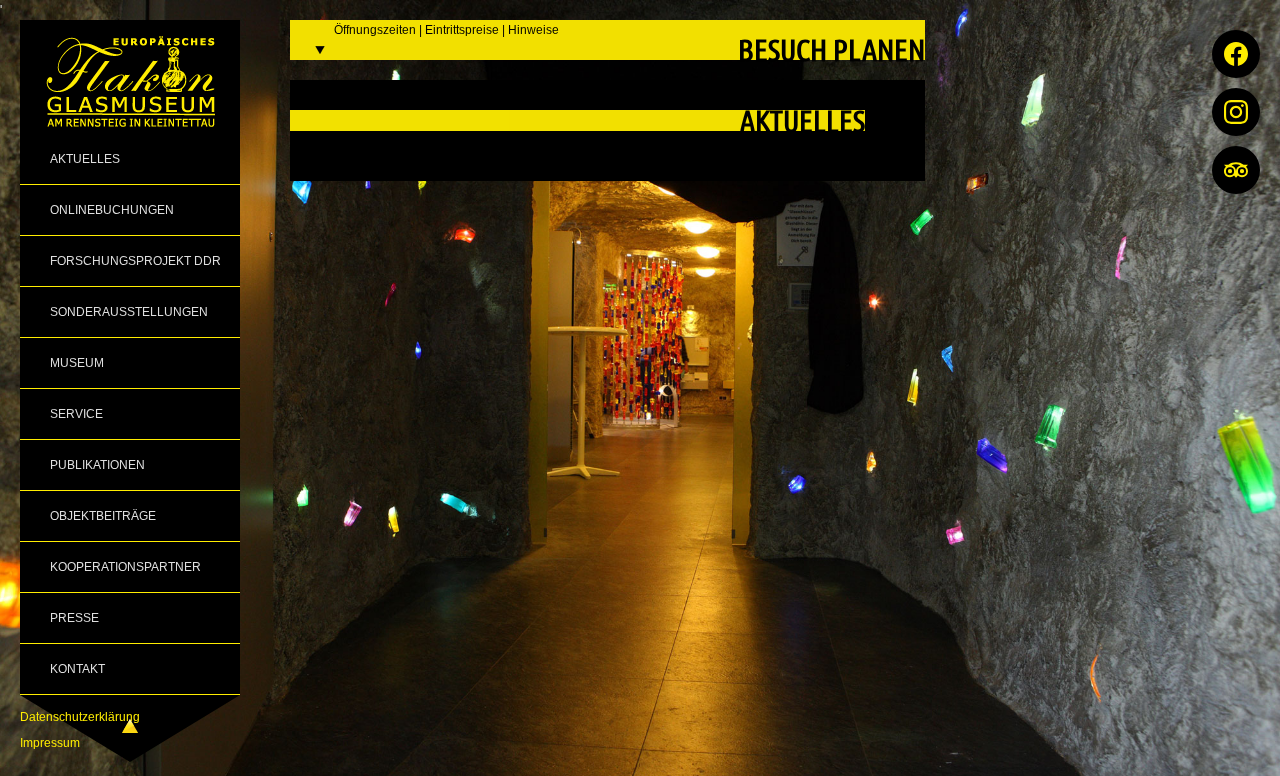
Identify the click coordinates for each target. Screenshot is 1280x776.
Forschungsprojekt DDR (135, 261)
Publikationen (97, 465)
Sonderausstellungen (129, 312)
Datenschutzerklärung (80, 717)
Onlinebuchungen (112, 210)
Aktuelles (85, 159)
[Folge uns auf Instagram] (1236, 112)
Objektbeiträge (103, 516)
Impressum (50, 743)
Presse (74, 618)
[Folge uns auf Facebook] (1236, 54)
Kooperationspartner (125, 567)
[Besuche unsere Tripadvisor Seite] (1236, 170)
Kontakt (77, 669)
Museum (77, 363)
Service (76, 414)
